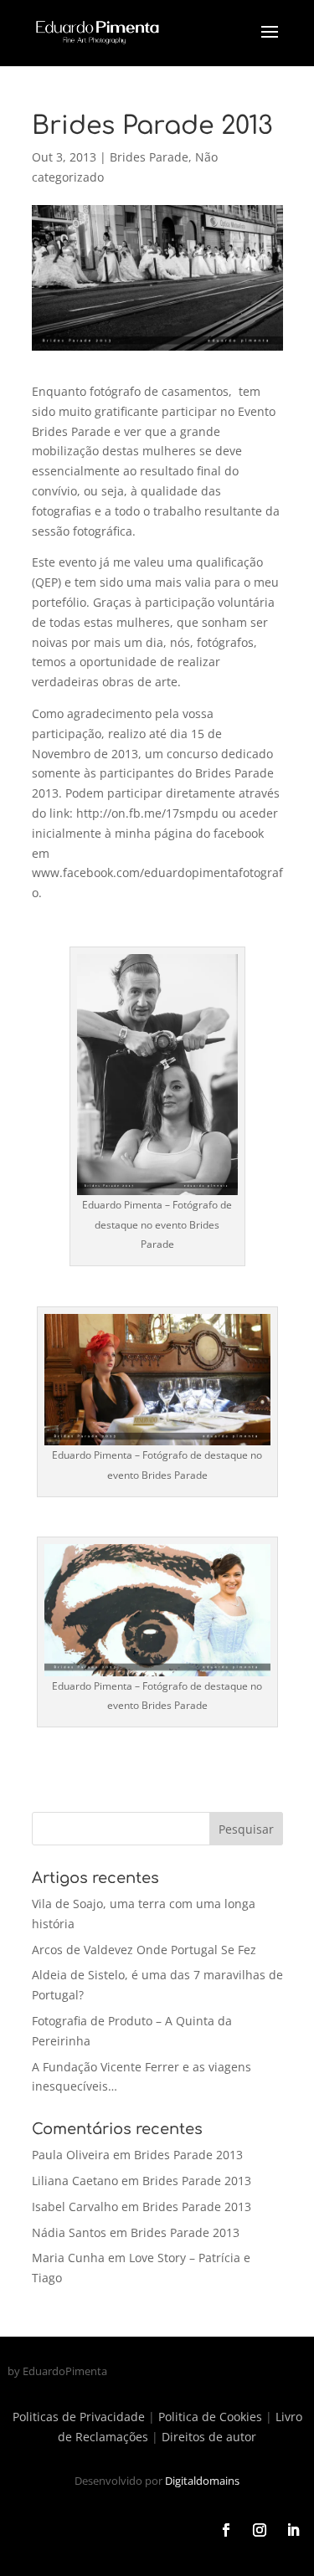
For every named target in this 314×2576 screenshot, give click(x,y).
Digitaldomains (202, 2481)
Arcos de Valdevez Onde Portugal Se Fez (144, 1950)
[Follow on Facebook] (226, 2530)
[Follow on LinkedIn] (293, 2530)
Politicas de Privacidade (79, 2417)
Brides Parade (149, 157)
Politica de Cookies (210, 2417)
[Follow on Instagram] (260, 2530)
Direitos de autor (209, 2437)
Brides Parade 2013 (188, 2155)
